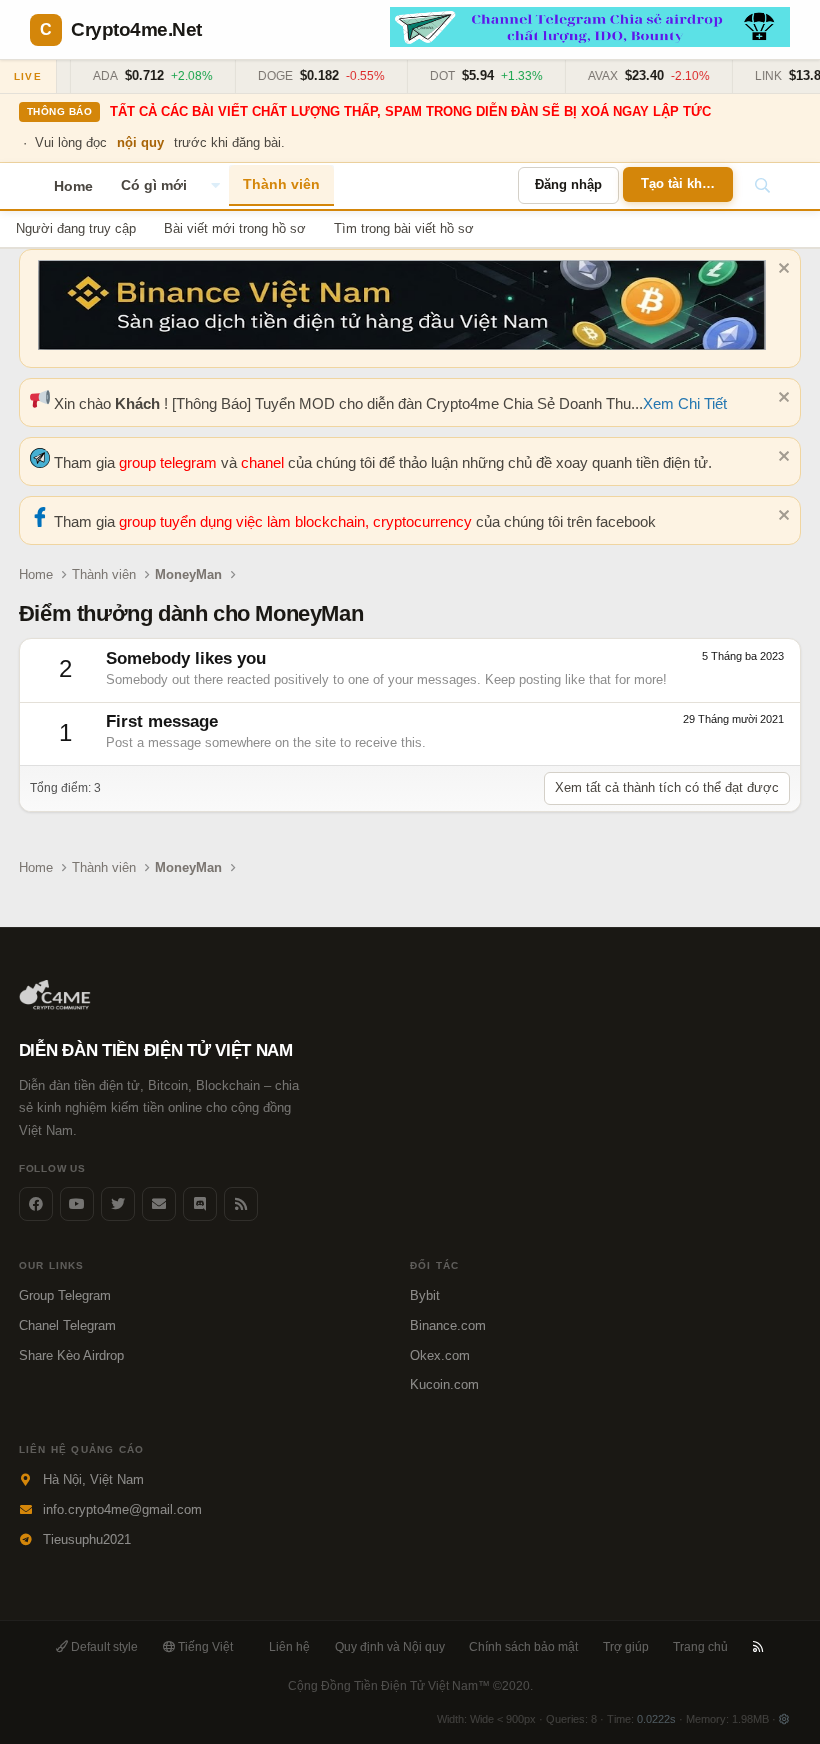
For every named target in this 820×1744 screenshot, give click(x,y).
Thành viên (281, 184)
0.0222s (656, 1719)
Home (73, 186)
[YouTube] (77, 1204)
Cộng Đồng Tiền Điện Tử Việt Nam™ (410, 1686)
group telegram (170, 462)
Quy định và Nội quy (390, 1647)
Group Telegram (65, 1295)
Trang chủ (700, 1647)
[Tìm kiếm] (762, 186)
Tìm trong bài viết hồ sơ (404, 228)
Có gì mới (154, 185)
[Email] (159, 1204)
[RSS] (758, 1647)
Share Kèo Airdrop (71, 1355)
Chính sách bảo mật (523, 1647)
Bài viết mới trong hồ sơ (235, 228)
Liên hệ (289, 1647)
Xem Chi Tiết (685, 403)
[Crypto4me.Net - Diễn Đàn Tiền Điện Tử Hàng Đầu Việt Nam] (56, 1005)
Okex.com (440, 1355)
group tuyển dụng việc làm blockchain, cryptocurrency (297, 521)
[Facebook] (36, 1204)
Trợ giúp (626, 1647)
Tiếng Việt (204, 1647)
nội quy (140, 142)
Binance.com (448, 1325)
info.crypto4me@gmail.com (122, 1509)
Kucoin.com (444, 1384)
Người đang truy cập (76, 228)
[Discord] (200, 1204)
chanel (264, 462)
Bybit (425, 1295)
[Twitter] (118, 1204)
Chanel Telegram (67, 1325)
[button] (215, 186)
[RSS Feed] (241, 1204)
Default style (103, 1647)
